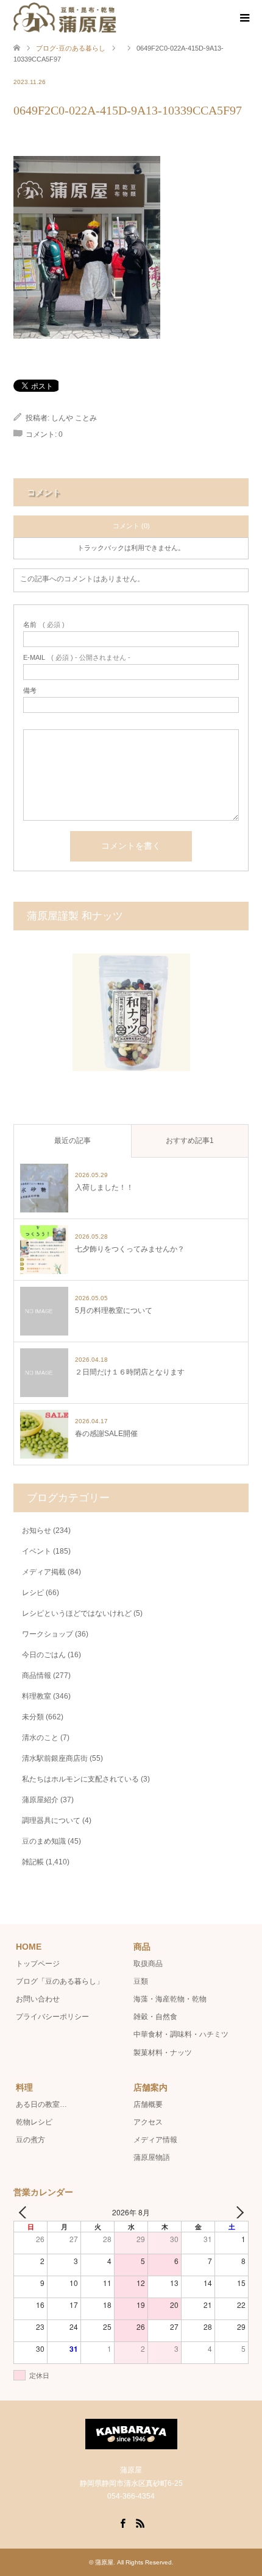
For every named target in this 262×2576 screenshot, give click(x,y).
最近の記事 (73, 1141)
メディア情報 (155, 2140)
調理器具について (51, 1821)
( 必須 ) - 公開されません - (77, 658)
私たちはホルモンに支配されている (80, 1779)
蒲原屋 (104, 2562)
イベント (37, 1551)
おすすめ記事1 (190, 1141)
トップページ (38, 1964)
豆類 (141, 1981)
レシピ (33, 1593)
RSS (140, 2522)
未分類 (33, 1717)
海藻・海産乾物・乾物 (170, 1999)
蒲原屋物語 (152, 2157)
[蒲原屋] (65, 18)
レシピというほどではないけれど (77, 1613)
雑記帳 (33, 1862)
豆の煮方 (30, 2140)
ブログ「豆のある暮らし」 (60, 1981)
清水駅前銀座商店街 (55, 1758)
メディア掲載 (44, 1572)
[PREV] (25, 2212)
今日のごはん (44, 1655)
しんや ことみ (74, 418)
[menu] (244, 18)
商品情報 (37, 1675)
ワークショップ (48, 1634)
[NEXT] (237, 2212)
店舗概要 (148, 2104)
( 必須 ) (44, 625)
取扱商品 (148, 1964)
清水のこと (40, 1738)
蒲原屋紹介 (40, 1800)
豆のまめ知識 (44, 1841)
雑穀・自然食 (155, 2017)
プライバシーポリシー (52, 2017)
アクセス (148, 2122)
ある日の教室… (41, 2104)
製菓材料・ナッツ (163, 2053)
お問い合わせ (38, 1999)
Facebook (122, 2522)
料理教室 (37, 1696)
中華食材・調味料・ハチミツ (181, 2034)
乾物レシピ (34, 2122)
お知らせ (37, 1530)
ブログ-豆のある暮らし (71, 48)
